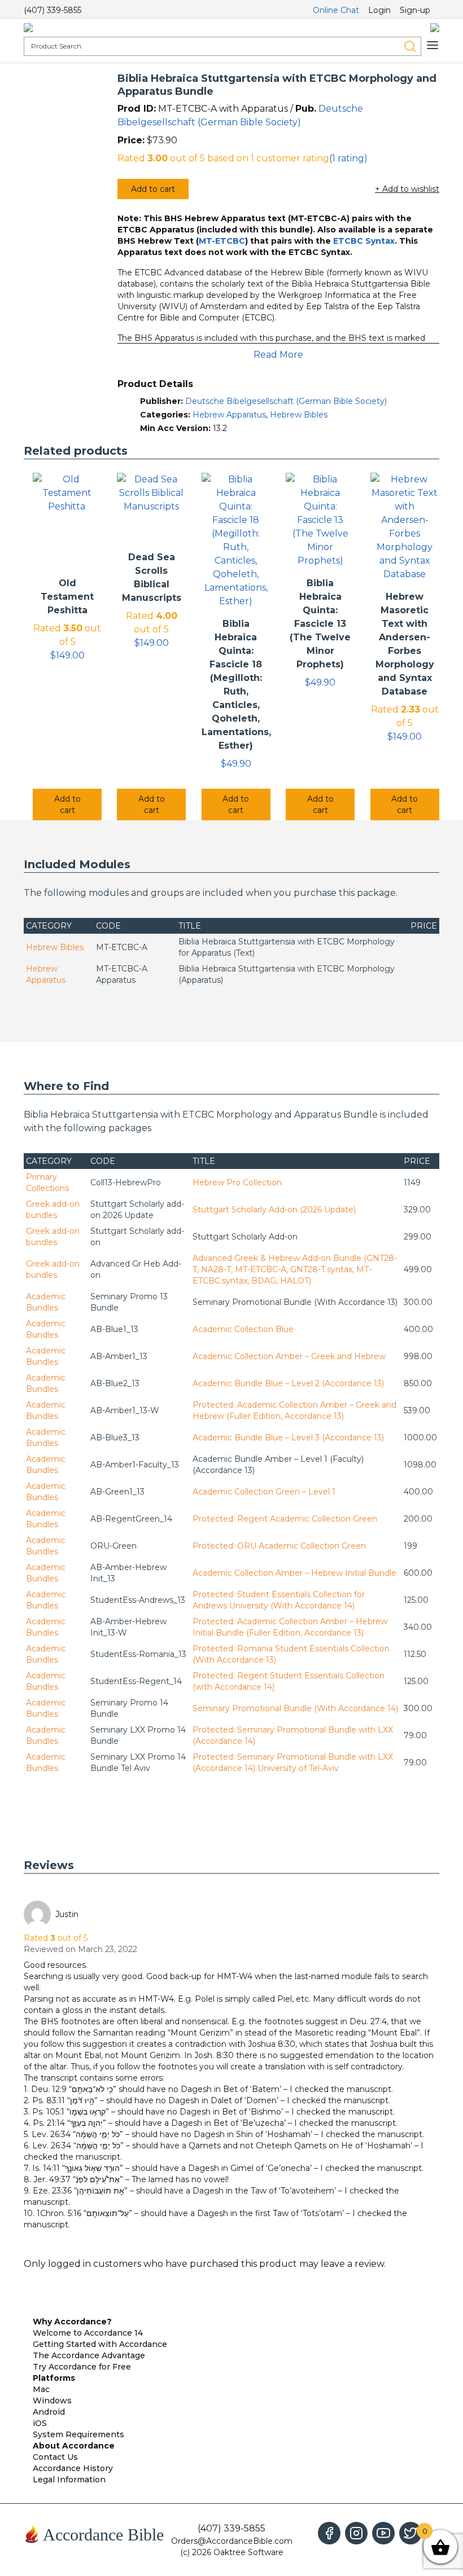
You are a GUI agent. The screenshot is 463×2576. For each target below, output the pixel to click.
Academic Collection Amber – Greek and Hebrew (289, 1356)
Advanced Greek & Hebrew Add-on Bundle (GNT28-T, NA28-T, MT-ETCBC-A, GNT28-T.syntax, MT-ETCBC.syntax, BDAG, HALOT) (295, 1269)
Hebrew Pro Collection (237, 1183)
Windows (52, 2401)
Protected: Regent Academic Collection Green (285, 1519)
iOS (40, 2423)
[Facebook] (329, 2533)
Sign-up (415, 10)
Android (49, 2412)
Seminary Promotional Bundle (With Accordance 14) (295, 1708)
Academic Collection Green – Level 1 (264, 1492)
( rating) (348, 158)
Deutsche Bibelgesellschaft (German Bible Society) (286, 401)
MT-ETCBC (222, 241)
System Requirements (78, 2434)
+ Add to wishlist (407, 189)
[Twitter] (410, 2533)
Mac (41, 2389)
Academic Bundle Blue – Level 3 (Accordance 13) (288, 1438)
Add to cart (153, 189)
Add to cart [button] (67, 805)
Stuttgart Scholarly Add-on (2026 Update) (274, 1210)
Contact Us (55, 2457)
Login (379, 10)
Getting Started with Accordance (100, 2344)
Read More (278, 355)
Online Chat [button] (336, 10)
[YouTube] (383, 2533)
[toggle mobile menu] (433, 45)
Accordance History (73, 2468)
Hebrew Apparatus (229, 415)
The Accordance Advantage (89, 2355)
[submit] (410, 46)
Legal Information (69, 2480)
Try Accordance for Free (82, 2367)
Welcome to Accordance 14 (88, 2333)
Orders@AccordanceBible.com (232, 2541)
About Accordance (74, 2446)
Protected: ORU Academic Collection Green (279, 1546)
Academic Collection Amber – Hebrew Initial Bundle (294, 1573)
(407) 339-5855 (53, 10)
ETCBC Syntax (364, 241)
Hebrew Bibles (299, 415)
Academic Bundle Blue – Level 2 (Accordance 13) (288, 1383)
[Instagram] (356, 2533)
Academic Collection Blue (243, 1329)
